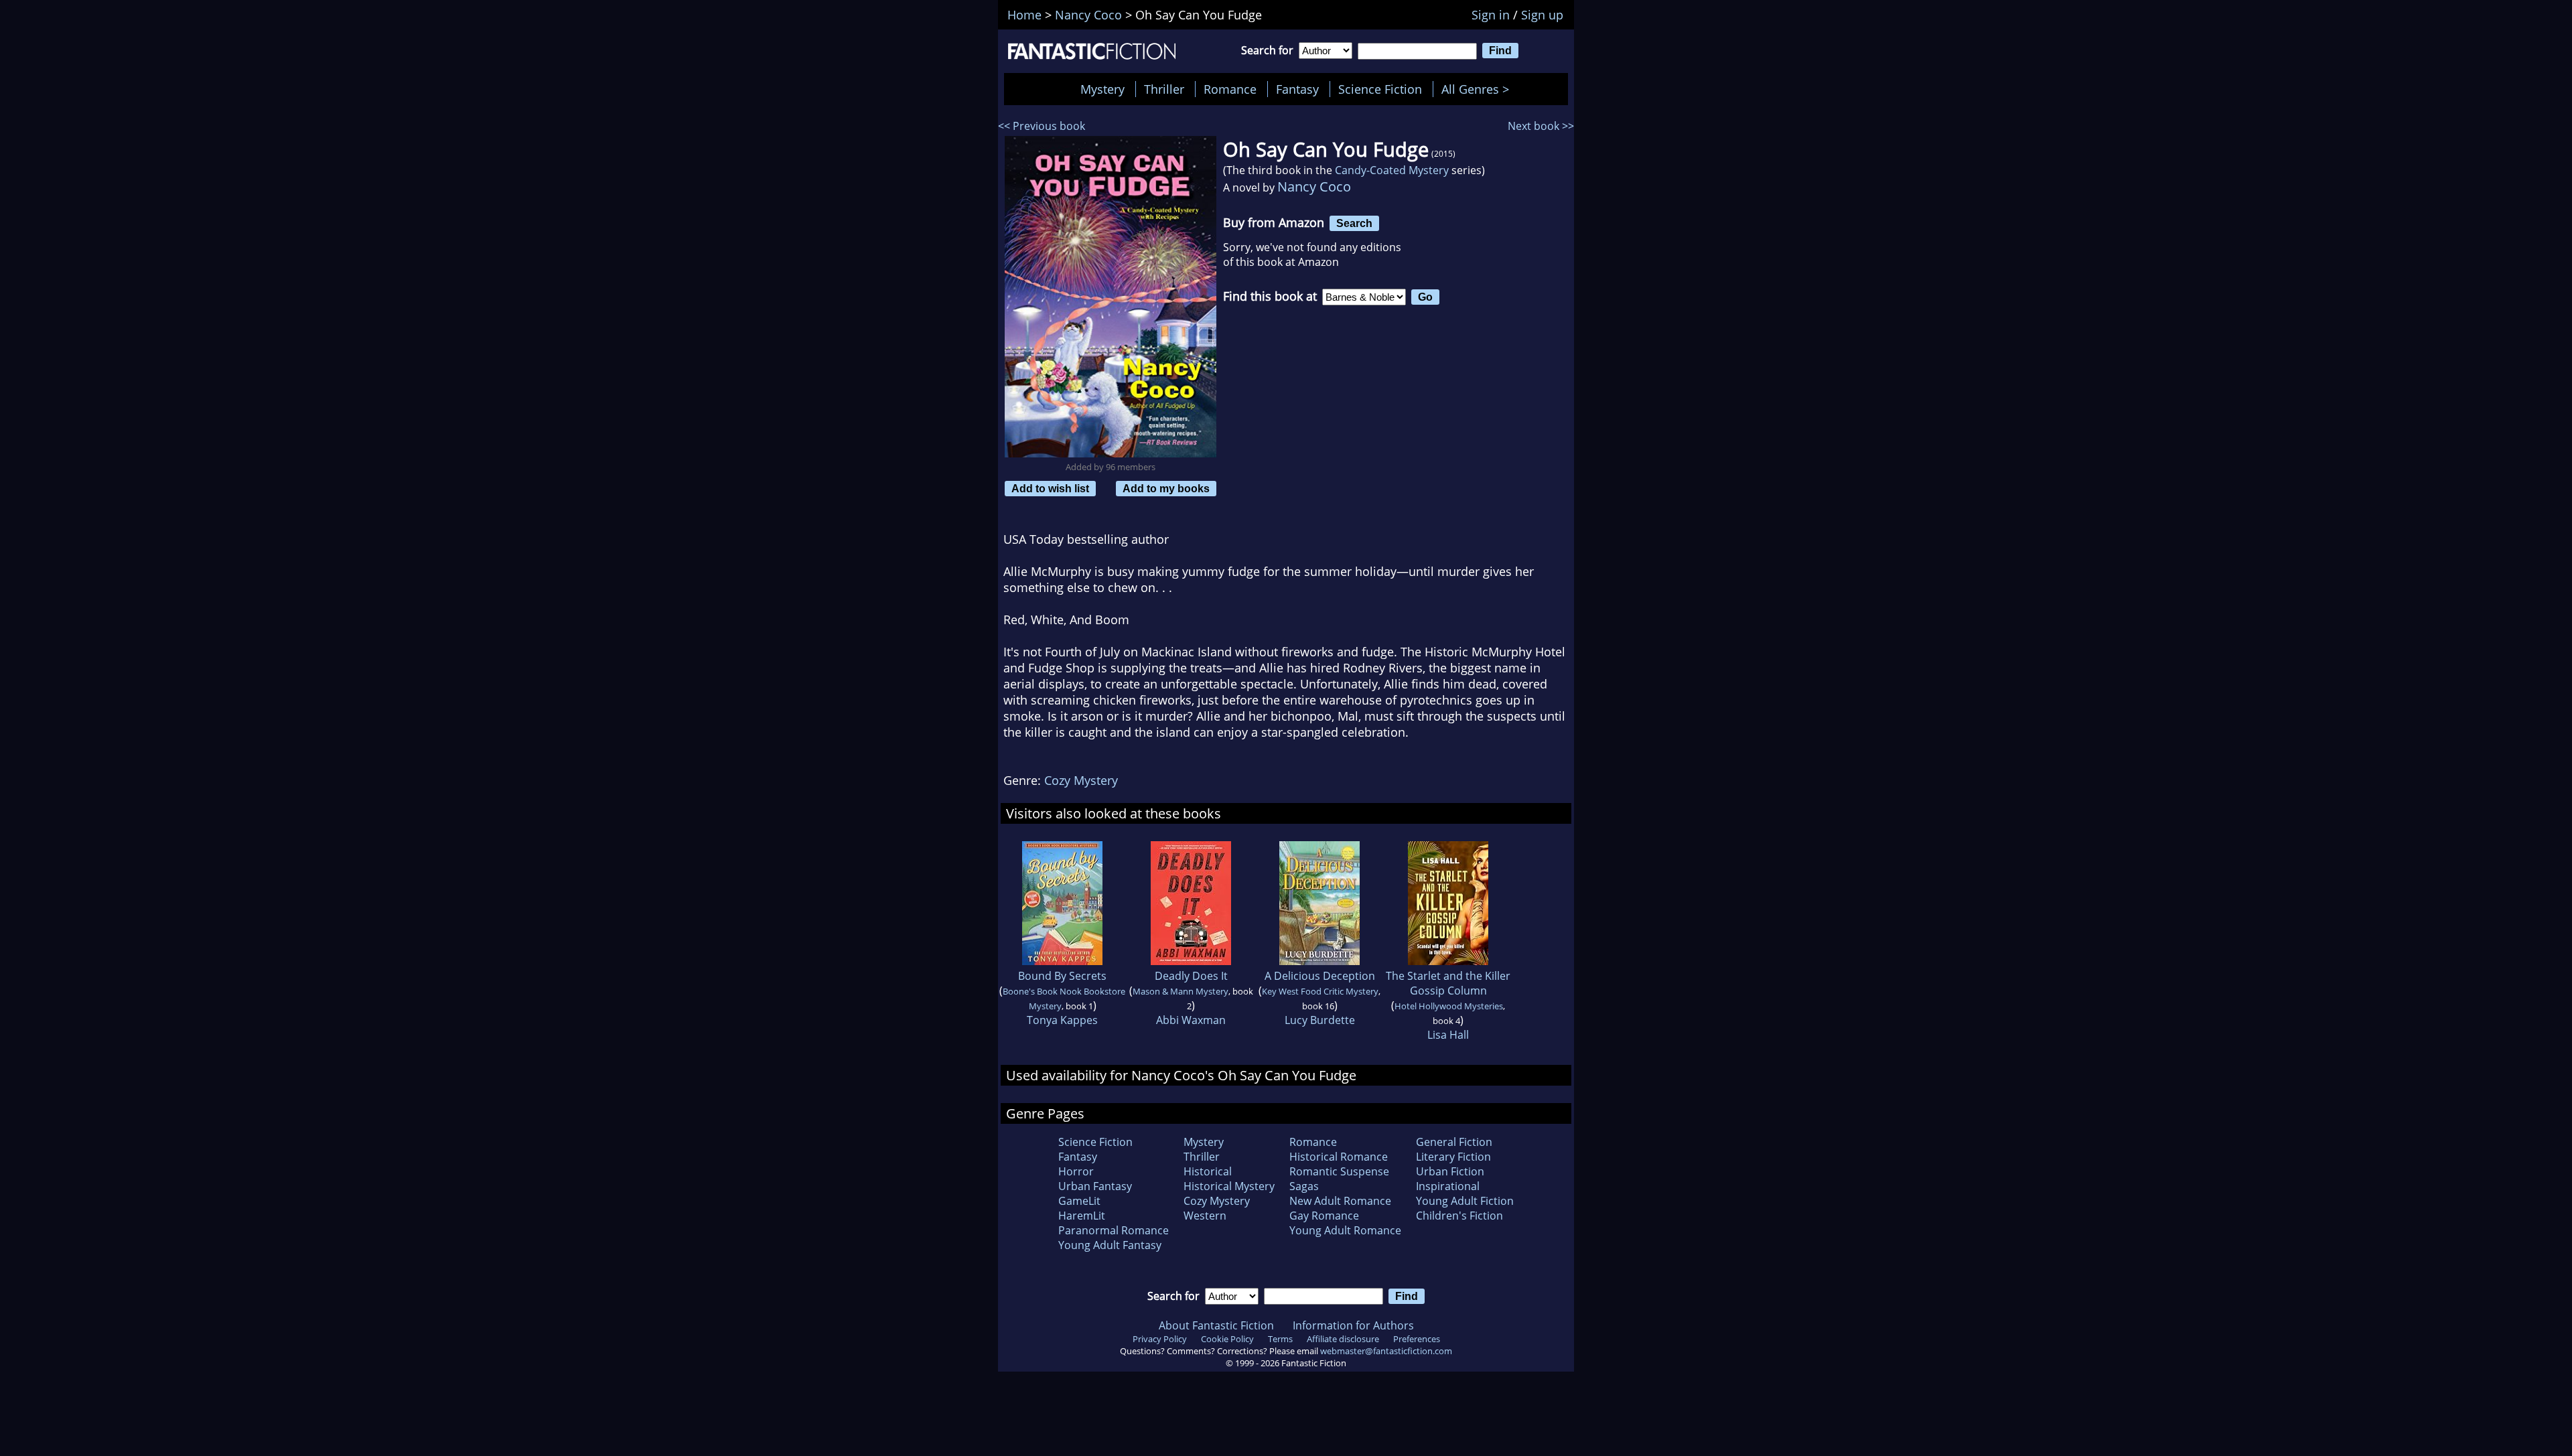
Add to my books (1166, 488)
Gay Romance (1324, 1216)
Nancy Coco (1314, 187)
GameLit (1079, 1201)
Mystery (1102, 89)
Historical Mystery (1229, 1186)
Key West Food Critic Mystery (1320, 991)
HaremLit (1082, 1216)
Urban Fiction (1450, 1171)
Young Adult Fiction (1465, 1201)
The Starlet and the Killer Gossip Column (1448, 983)
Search (1354, 223)
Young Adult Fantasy (1110, 1245)
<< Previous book (1042, 126)
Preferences (1417, 1339)
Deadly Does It (1191, 976)
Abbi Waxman (1191, 1020)
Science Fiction (1380, 89)
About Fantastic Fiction (1216, 1325)
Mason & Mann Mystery (1181, 991)
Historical (1208, 1171)
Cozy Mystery (1081, 780)
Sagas (1304, 1186)
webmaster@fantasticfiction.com (1386, 1351)
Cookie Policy (1227, 1339)
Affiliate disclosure (1343, 1339)
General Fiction (1454, 1142)
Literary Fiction (1453, 1157)
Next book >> (1541, 126)
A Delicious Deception (1320, 976)
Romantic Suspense (1339, 1171)
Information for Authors (1353, 1325)
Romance (1230, 89)
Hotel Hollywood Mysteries (1449, 1006)
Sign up (1542, 15)
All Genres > (1479, 89)
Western (1205, 1216)
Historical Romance (1339, 1157)
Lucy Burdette (1320, 1020)
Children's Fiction (1459, 1216)
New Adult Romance (1340, 1201)
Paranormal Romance (1114, 1230)
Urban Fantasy (1095, 1186)
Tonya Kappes (1062, 1020)
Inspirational (1448, 1186)
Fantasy (1297, 89)
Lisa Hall (1448, 1035)
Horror (1076, 1171)
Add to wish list (1050, 488)
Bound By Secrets (1062, 976)
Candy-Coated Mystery (1392, 170)
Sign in (1491, 15)
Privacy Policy (1160, 1339)
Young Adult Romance (1345, 1230)
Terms (1280, 1339)
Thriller (1164, 89)
